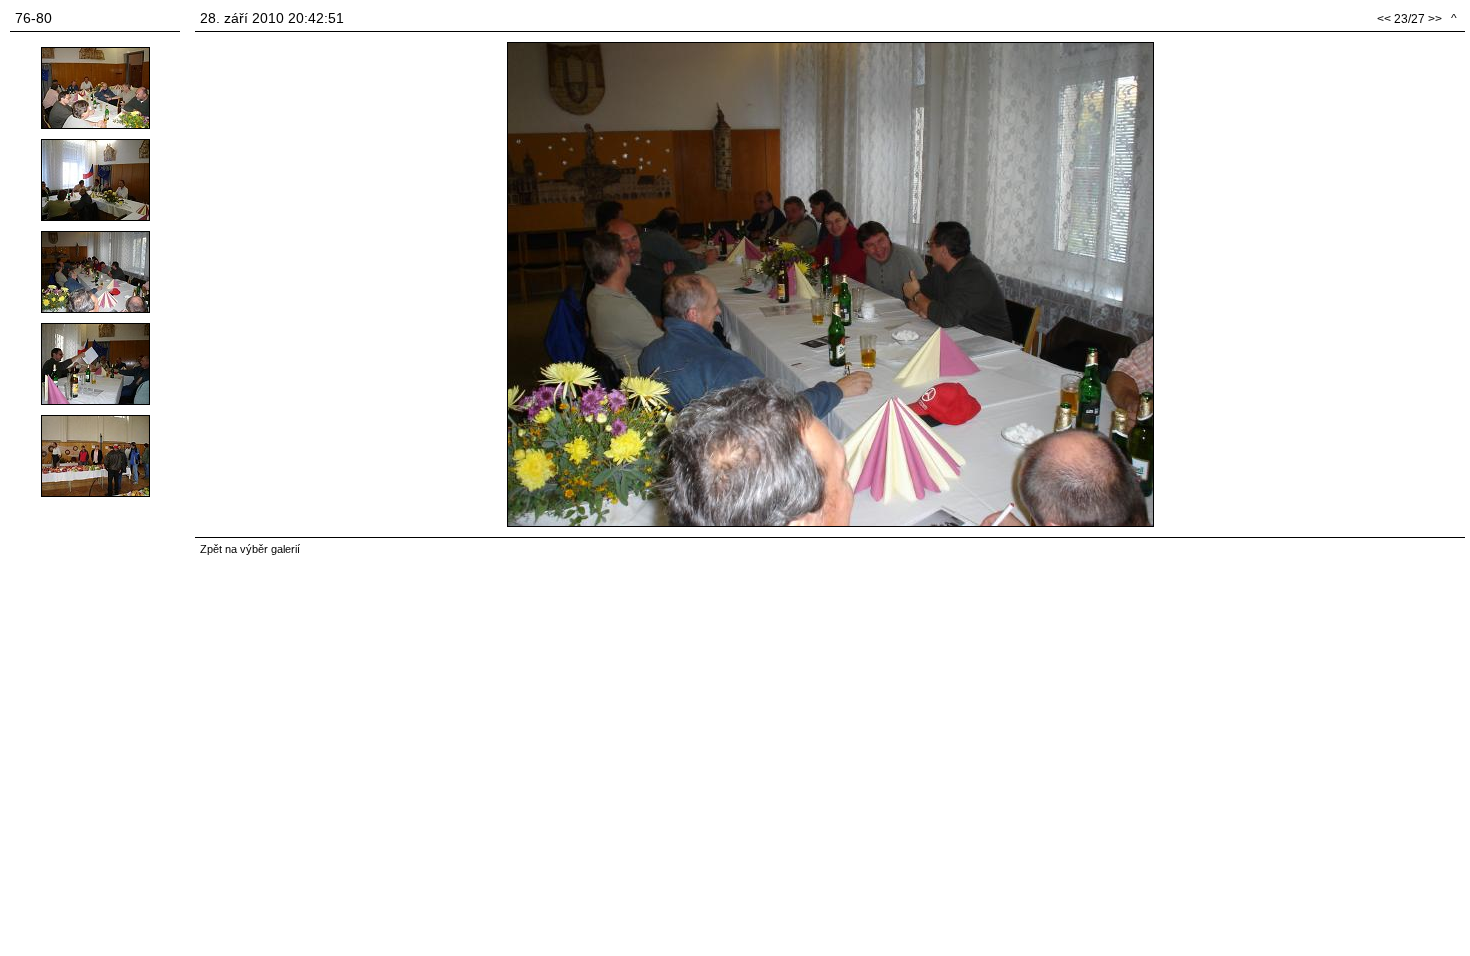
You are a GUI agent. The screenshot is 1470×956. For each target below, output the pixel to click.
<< (1384, 19)
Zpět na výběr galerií (250, 549)
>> (1435, 19)
